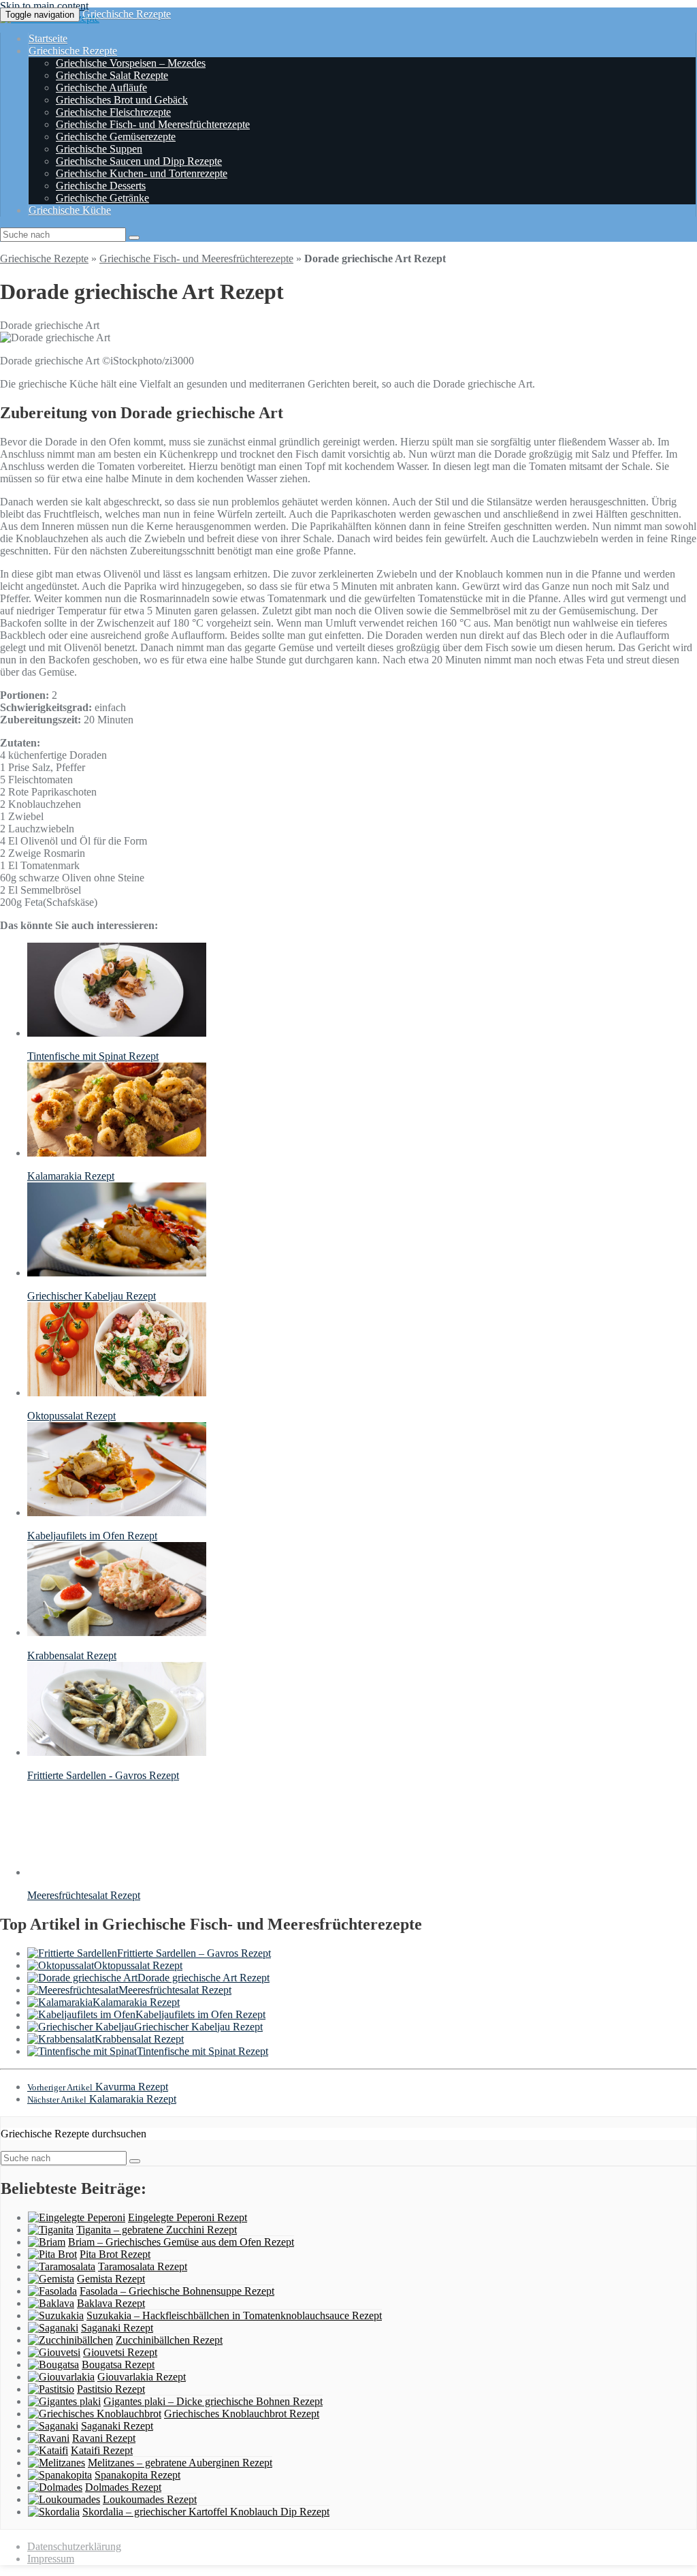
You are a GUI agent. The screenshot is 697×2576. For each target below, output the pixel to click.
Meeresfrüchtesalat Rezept (175, 1990)
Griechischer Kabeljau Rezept (198, 2027)
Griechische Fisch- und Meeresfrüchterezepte (153, 124)
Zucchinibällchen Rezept (169, 2340)
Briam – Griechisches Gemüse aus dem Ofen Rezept (181, 2242)
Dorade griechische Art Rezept (204, 1978)
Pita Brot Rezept (115, 2254)
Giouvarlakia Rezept (142, 2377)
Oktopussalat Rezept (138, 1965)
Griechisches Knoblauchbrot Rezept (242, 2414)
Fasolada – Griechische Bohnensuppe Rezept (177, 2291)
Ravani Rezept (104, 2438)
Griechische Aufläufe (101, 88)
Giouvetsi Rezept (120, 2352)
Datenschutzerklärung (74, 2546)
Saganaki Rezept (117, 2328)
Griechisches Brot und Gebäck (122, 100)
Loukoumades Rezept (150, 2499)
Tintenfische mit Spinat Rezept (202, 2051)
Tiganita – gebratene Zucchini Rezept (157, 2230)
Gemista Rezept (111, 2279)
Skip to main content (44, 6)
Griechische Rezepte (127, 14)
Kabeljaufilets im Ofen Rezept (200, 2014)
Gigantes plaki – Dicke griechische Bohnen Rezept (213, 2401)
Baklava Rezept (111, 2303)
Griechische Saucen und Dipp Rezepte (139, 161)
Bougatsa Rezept (118, 2365)
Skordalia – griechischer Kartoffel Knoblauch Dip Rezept (206, 2512)
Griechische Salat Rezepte (112, 75)
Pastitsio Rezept (111, 2389)
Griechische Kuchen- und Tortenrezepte (142, 173)
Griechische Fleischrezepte (113, 112)
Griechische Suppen (99, 149)
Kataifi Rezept (102, 2450)
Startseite (48, 38)
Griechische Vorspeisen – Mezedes (131, 63)
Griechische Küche (70, 210)
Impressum (51, 2559)
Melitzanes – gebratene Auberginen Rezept (180, 2463)
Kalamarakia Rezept (136, 2002)
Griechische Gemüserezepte (116, 137)
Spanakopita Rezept (137, 2475)
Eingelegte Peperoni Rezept (188, 2217)
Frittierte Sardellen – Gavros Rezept (194, 1953)
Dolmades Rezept (123, 2487)
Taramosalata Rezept (143, 2266)
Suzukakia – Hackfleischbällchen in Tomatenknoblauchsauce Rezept (234, 2315)
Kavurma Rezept (98, 2087)
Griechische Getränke (102, 198)
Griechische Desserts (101, 186)
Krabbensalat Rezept (139, 2039)
